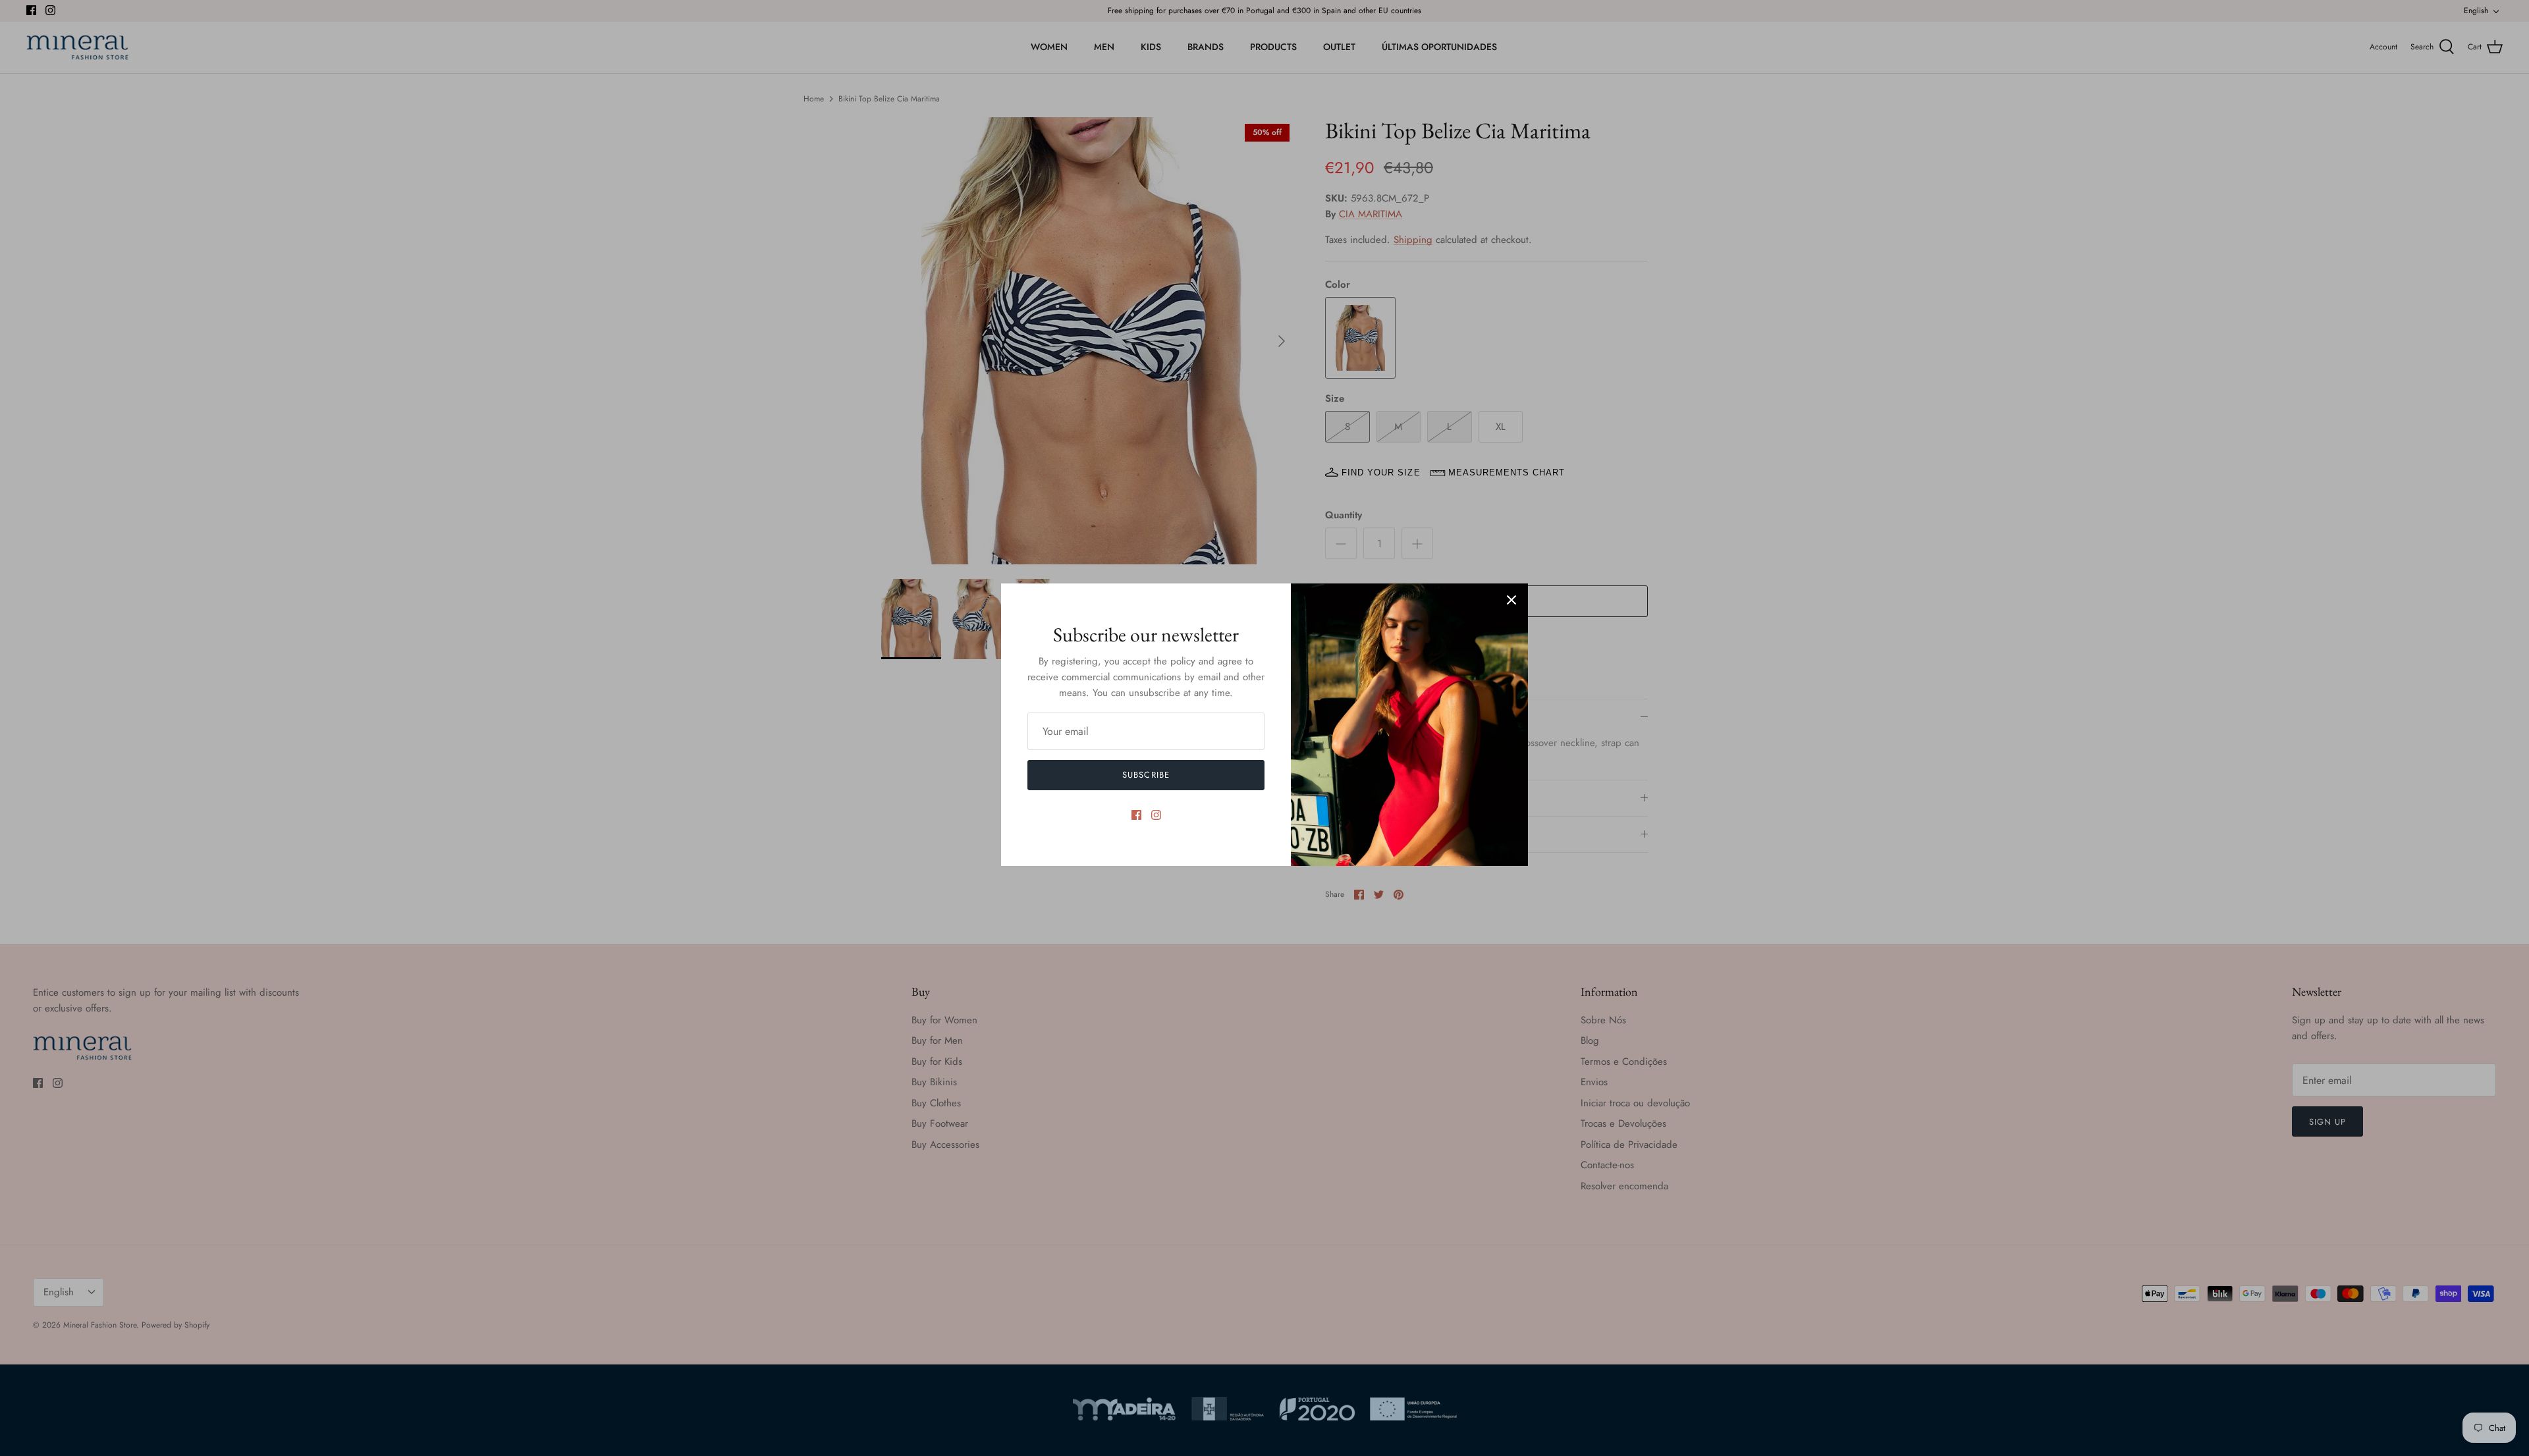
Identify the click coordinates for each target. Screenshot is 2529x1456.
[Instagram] (1156, 815)
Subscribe (1146, 775)
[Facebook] (1136, 815)
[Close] (1511, 600)
